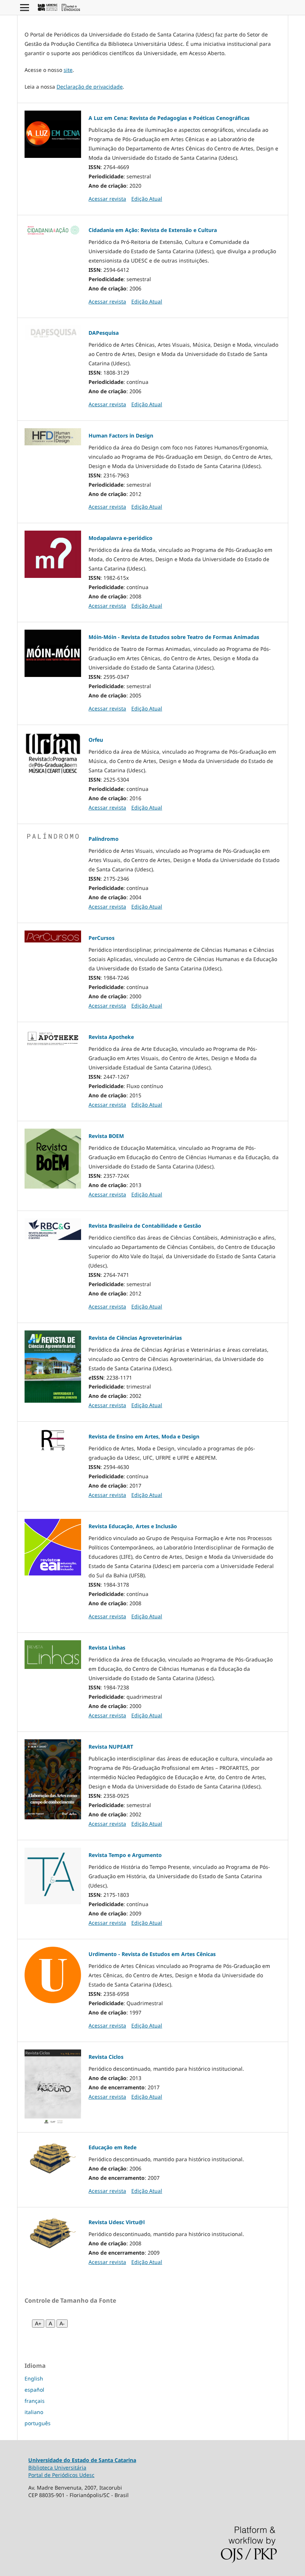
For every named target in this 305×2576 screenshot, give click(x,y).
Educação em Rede (113, 2147)
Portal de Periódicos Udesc (61, 2475)
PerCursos (102, 938)
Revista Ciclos (106, 2057)
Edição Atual (147, 199)
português (38, 2423)
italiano (34, 2412)
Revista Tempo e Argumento (125, 1855)
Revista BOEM (106, 1136)
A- (62, 2324)
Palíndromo (104, 839)
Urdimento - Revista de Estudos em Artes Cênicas (152, 1954)
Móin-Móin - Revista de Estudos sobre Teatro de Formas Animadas (174, 637)
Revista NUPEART (111, 1747)
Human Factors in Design (121, 435)
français (35, 2401)
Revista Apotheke (111, 1037)
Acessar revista (107, 199)
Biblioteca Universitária (57, 2467)
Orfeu (96, 740)
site (68, 70)
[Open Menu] (25, 7)
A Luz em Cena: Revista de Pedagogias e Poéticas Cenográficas (169, 118)
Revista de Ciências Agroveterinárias (135, 1338)
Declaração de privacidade (90, 87)
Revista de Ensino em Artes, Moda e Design (144, 1436)
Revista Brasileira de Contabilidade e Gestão (145, 1226)
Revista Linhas (107, 1648)
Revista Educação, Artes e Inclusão (133, 1526)
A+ (38, 2324)
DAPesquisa (104, 333)
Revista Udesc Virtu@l (117, 2222)
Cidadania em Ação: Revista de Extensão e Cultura (153, 230)
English (34, 2378)
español (34, 2390)
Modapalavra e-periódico (121, 538)
